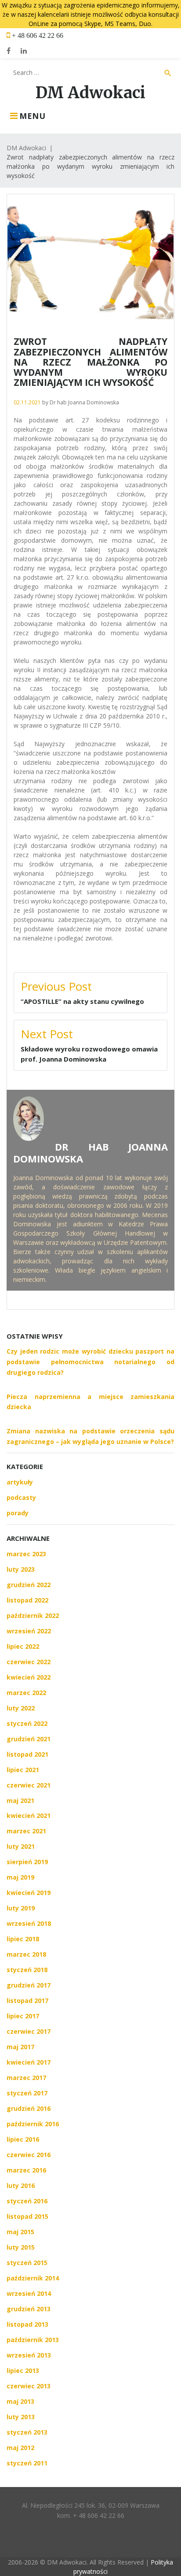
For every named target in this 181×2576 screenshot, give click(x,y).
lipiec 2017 (23, 2016)
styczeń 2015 (27, 2263)
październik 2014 (33, 2278)
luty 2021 (21, 1846)
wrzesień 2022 (29, 1631)
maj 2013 (20, 2401)
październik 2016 (33, 2124)
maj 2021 (20, 1801)
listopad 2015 (27, 2216)
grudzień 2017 (29, 1985)
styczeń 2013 (27, 2432)
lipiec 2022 (23, 1646)
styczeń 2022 (27, 1723)
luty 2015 (21, 2247)
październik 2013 (33, 2340)
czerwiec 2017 (29, 2031)
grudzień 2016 (29, 2108)
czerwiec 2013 (29, 2386)
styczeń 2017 (27, 2093)
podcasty (21, 1497)
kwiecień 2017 (29, 2062)
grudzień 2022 (29, 1585)
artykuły (20, 1482)
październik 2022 (33, 1616)
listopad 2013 (27, 2324)
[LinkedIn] (24, 51)
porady (18, 1513)
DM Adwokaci (90, 93)
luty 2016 (21, 2186)
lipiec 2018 (23, 1939)
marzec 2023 (26, 1554)
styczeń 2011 (27, 2463)
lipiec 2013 (23, 2371)
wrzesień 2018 (29, 1923)
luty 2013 (21, 2417)
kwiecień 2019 (29, 1893)
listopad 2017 (27, 2000)
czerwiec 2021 (29, 1785)
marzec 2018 (26, 1954)
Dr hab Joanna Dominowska (84, 402)
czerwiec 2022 (29, 1662)
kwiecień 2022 (29, 1677)
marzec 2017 (26, 2078)
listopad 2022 (27, 1600)
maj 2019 (20, 1877)
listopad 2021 (27, 1754)
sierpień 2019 (27, 1862)
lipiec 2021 (23, 1770)
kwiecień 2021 (29, 1815)
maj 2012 (20, 2448)
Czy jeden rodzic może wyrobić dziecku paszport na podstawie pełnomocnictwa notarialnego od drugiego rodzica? (90, 1362)
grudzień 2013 (29, 2309)
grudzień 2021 (29, 1739)
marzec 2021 (26, 1831)
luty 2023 (21, 1569)
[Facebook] (9, 51)
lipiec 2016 (23, 2139)
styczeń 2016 (27, 2201)
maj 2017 (20, 2047)
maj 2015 (20, 2232)
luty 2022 (21, 1708)
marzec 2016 (26, 2170)
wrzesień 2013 (29, 2355)
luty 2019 (21, 1908)
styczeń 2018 (27, 1970)
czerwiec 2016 (29, 2155)
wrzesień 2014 (29, 2293)
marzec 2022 (26, 1693)
